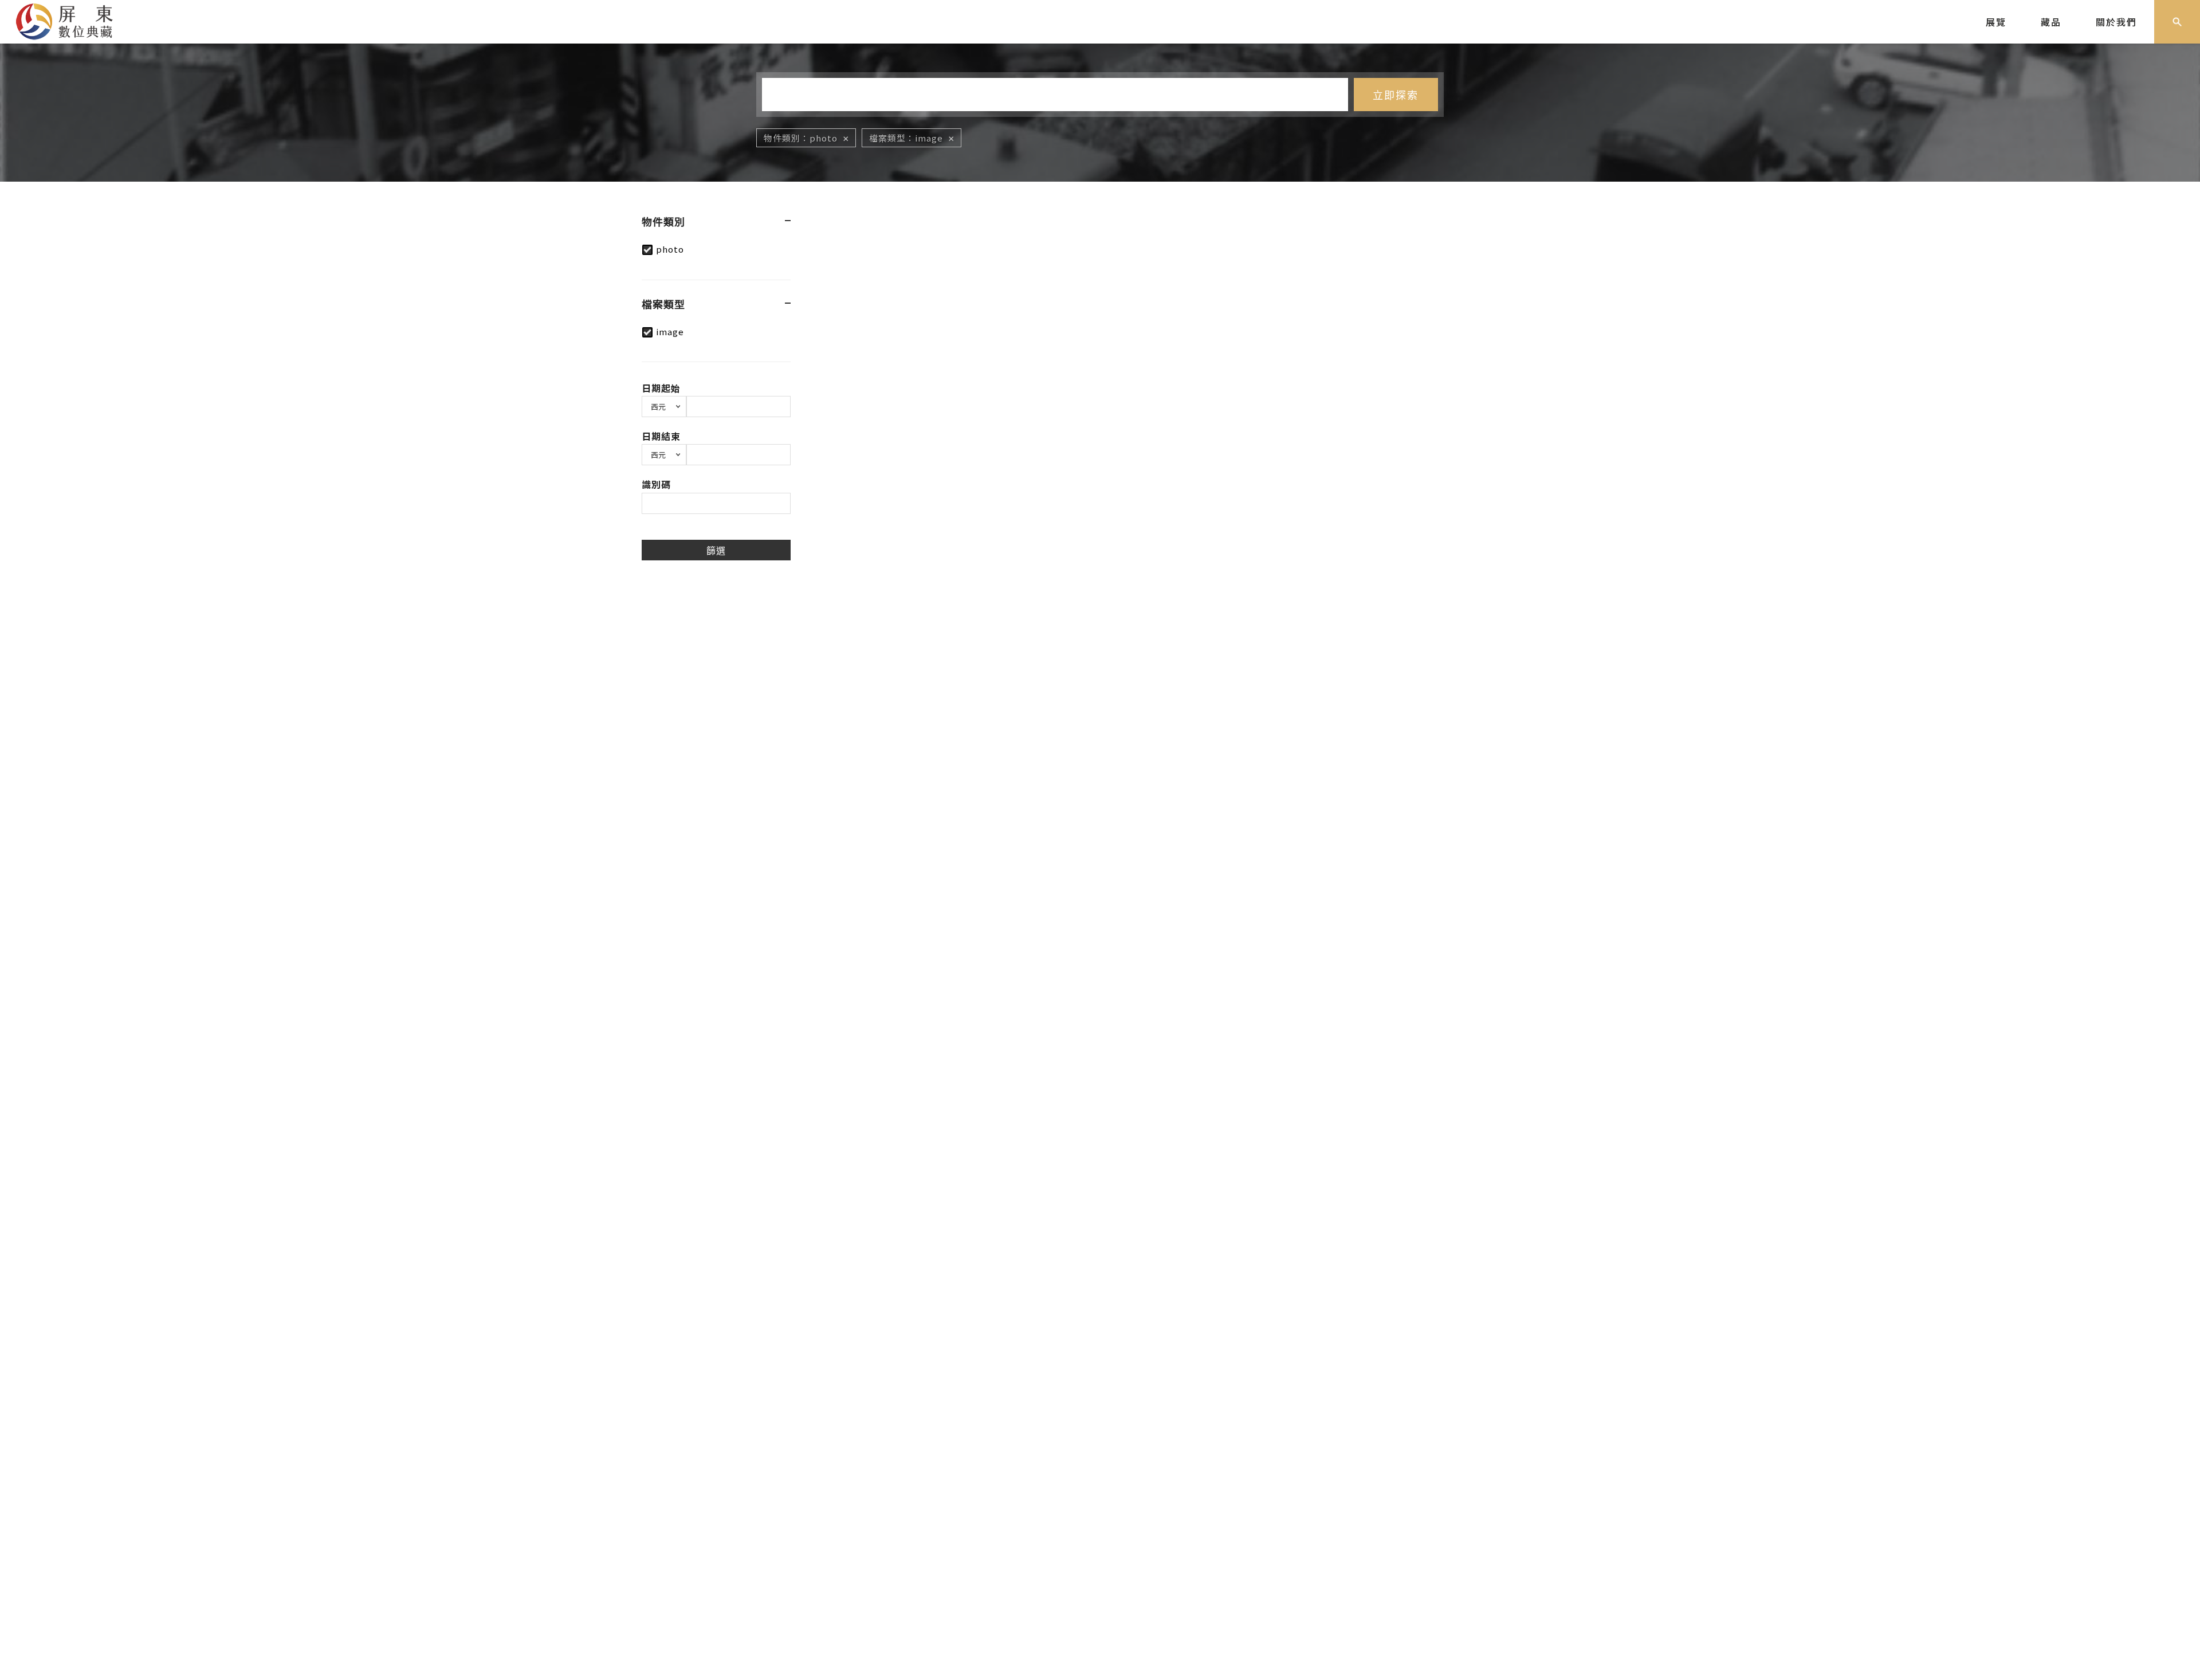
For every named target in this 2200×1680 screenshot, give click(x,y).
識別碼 (656, 484)
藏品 (2051, 22)
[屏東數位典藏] (73, 20)
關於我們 (2116, 22)
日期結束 (661, 436)
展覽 (1996, 22)
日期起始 (661, 388)
